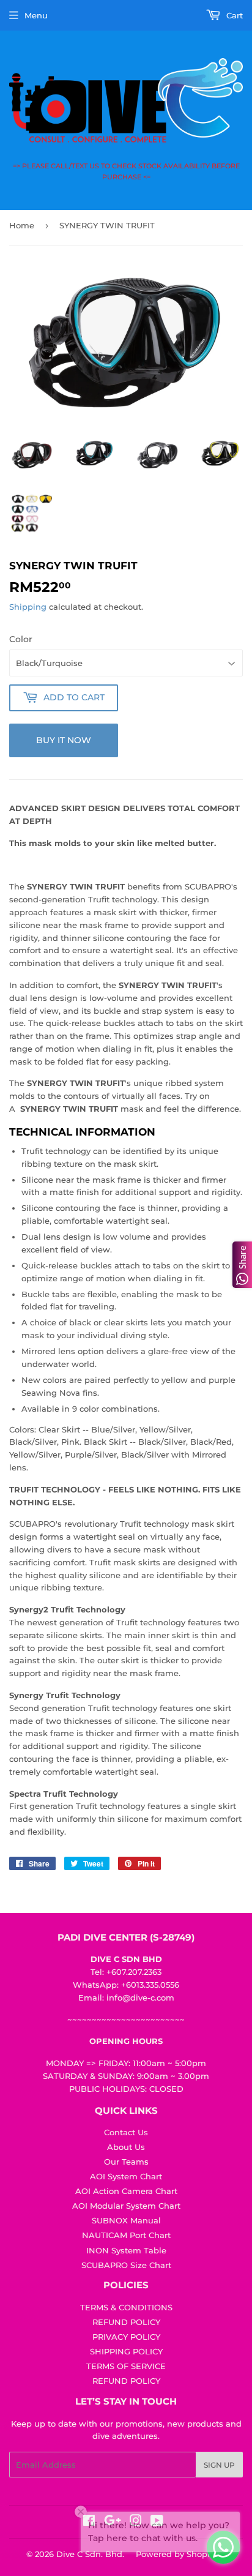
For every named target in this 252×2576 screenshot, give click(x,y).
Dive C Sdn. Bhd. (90, 2554)
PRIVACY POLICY (126, 2337)
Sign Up (219, 2465)
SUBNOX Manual (126, 2220)
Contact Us (126, 2132)
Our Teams (126, 2162)
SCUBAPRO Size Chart (126, 2265)
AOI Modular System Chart (126, 2206)
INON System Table (126, 2250)
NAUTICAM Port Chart (126, 2235)
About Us (126, 2147)
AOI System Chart (126, 2176)
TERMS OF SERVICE (126, 2366)
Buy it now (64, 740)
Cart (233, 15)
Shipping (28, 607)
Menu (36, 15)
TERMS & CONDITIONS (126, 2307)
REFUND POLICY (126, 2322)
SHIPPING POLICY (126, 2351)
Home (22, 225)
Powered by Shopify (176, 2554)
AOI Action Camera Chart (126, 2191)
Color (21, 639)
